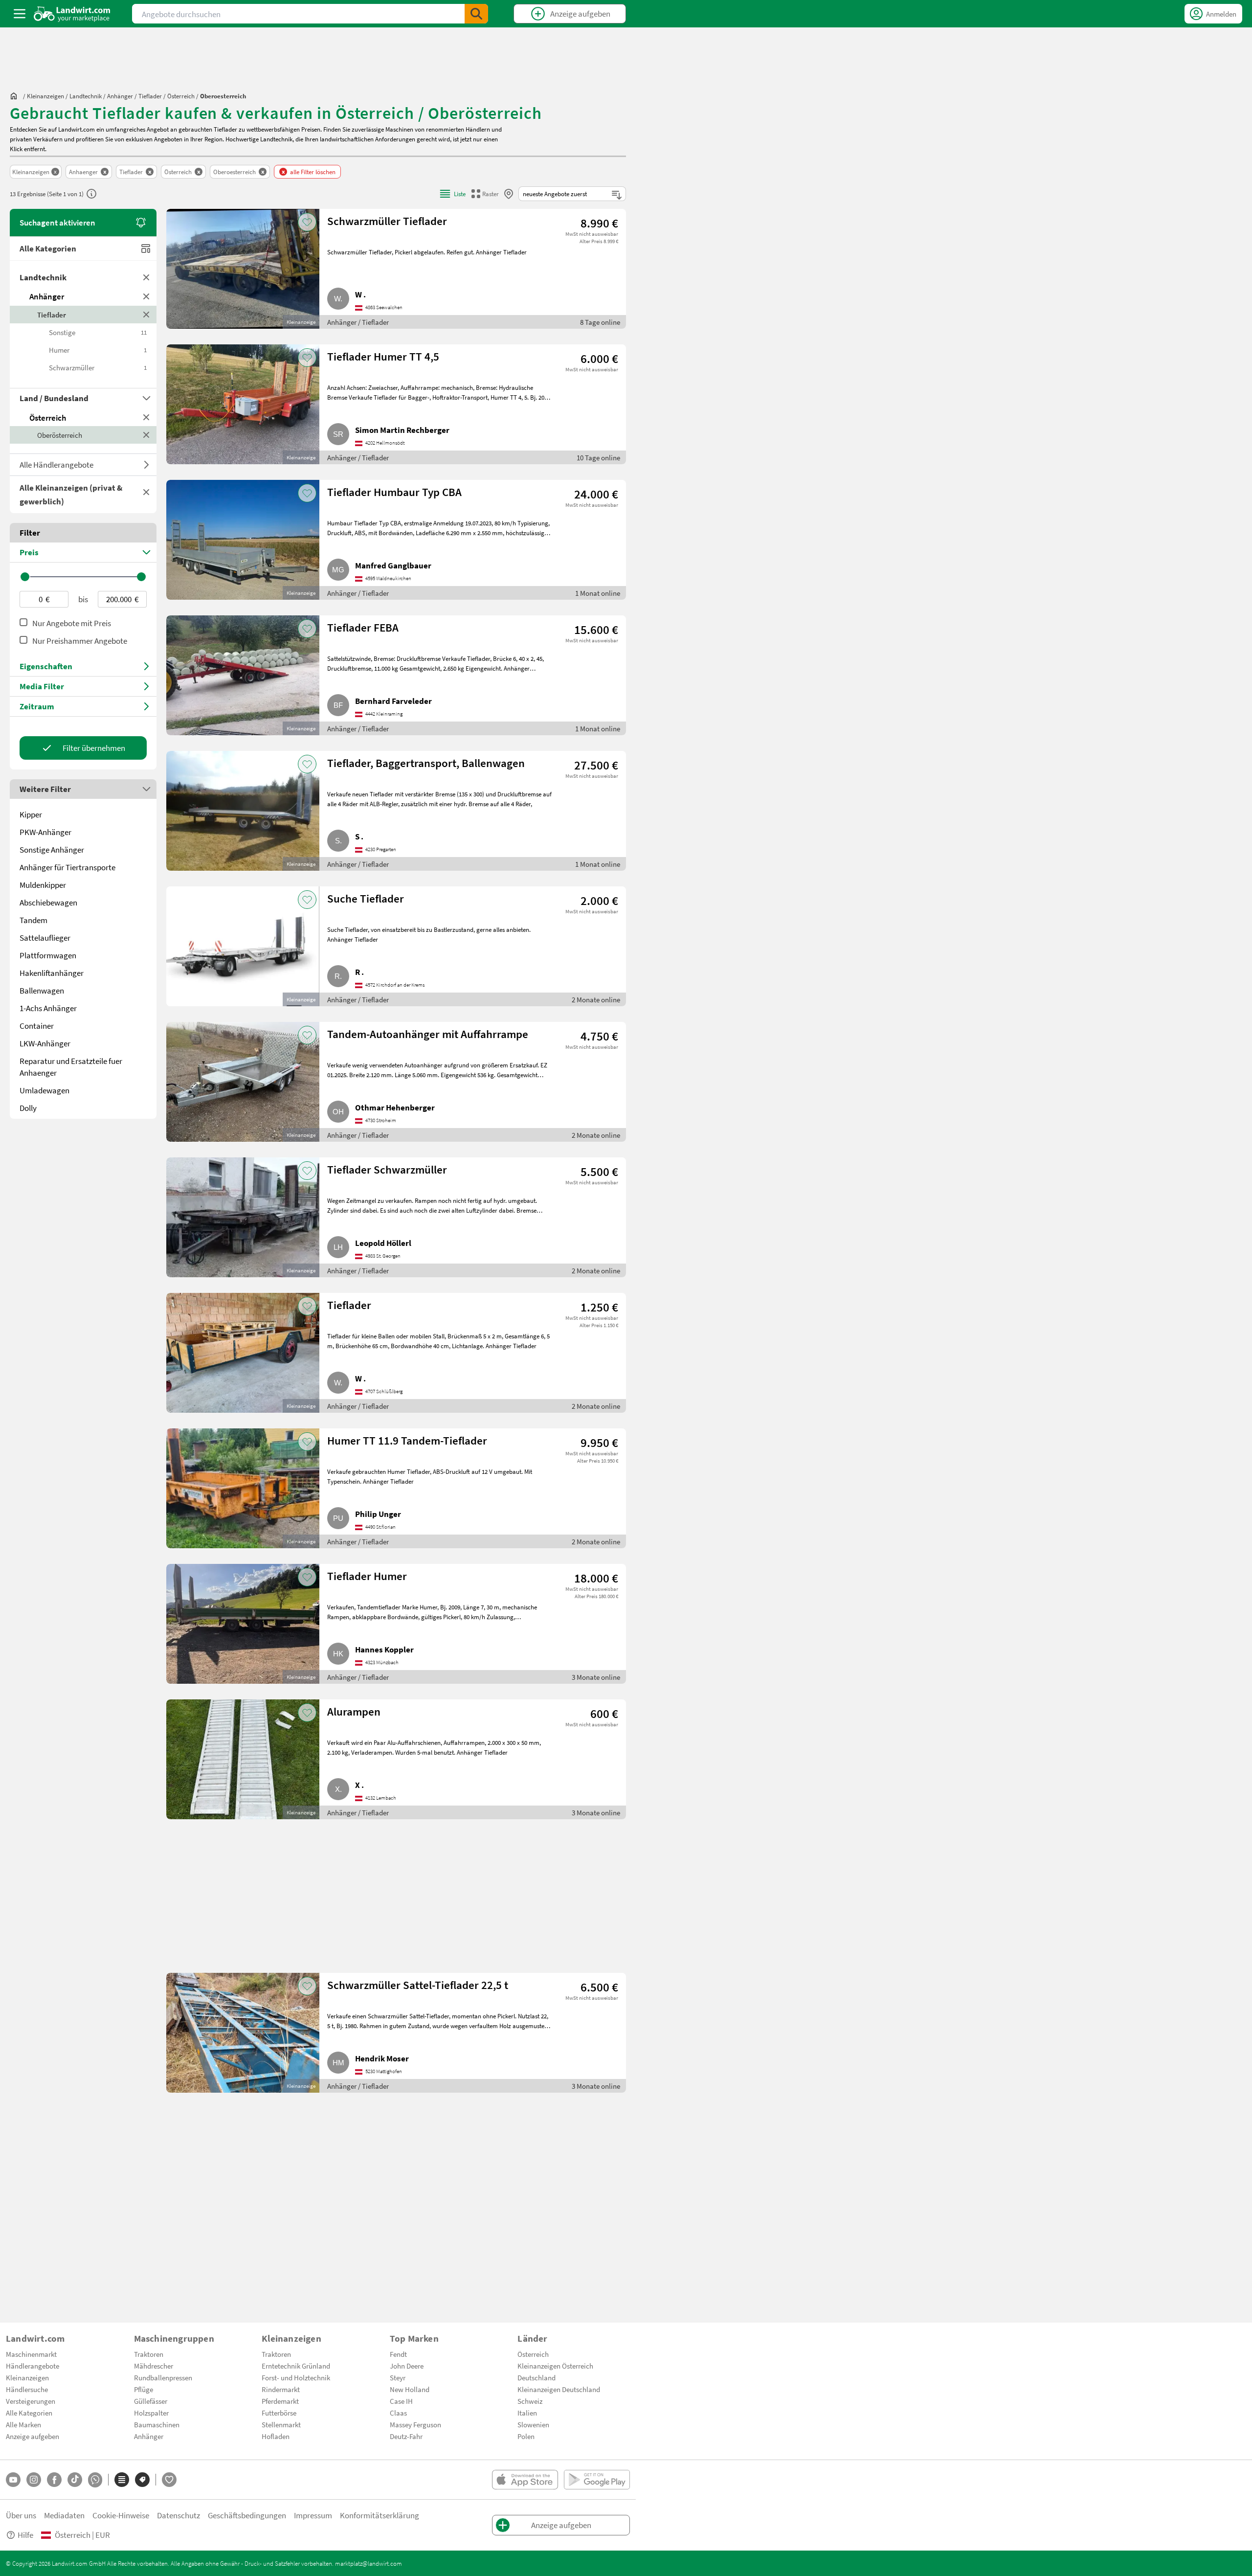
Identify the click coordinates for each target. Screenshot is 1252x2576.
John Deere (407, 2366)
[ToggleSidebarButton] (20, 14)
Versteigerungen (31, 2401)
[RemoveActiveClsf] (146, 492)
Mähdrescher (154, 2366)
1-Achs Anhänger (48, 1008)
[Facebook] (54, 2480)
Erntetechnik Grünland (296, 2366)
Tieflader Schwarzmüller (387, 1169)
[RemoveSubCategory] (146, 315)
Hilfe (25, 2535)
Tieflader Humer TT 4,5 (383, 356)
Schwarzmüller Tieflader (387, 221)
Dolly (28, 1108)
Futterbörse (279, 2413)
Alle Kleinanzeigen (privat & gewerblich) (71, 494)
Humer (98, 350)
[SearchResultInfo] (91, 194)
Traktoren (149, 2354)
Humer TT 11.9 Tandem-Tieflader (407, 1440)
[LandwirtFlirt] (169, 2480)
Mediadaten (64, 2515)
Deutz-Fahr (406, 2436)
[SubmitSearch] (476, 14)
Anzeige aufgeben (33, 2436)
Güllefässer (151, 2401)
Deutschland (537, 2377)
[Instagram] (34, 2480)
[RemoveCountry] (146, 417)
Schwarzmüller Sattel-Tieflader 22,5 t (418, 1985)
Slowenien (533, 2424)
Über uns (21, 2515)
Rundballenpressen (163, 2377)
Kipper (31, 814)
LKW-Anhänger (45, 1043)
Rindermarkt (281, 2389)
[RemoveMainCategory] (146, 296)
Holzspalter (151, 2413)
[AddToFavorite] (307, 222)
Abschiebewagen (48, 902)
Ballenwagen (42, 990)
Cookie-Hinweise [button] (121, 2515)
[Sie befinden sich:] (16, 96)
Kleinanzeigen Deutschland (559, 2389)
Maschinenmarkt (31, 2354)
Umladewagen (45, 1090)
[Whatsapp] (95, 2480)
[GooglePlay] (597, 2480)
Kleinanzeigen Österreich (555, 2366)
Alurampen (354, 1711)
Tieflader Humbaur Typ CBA (394, 492)
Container (37, 1026)
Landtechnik (43, 277)
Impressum (313, 2515)
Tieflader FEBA (363, 627)
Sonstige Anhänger (52, 849)
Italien (527, 2413)
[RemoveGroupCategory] (146, 277)
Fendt (398, 2354)
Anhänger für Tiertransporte (67, 867)
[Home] (72, 14)
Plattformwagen (48, 955)
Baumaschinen (157, 2424)
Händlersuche (27, 2389)
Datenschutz (179, 2515)
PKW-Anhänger (45, 832)
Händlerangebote (33, 2366)
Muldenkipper (43, 885)
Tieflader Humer (367, 1576)
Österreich (48, 418)
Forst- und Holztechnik (296, 2377)
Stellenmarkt (281, 2424)
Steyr (398, 2377)
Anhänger (47, 296)
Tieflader (52, 315)
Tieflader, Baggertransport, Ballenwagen (426, 763)
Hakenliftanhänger (52, 973)
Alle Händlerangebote (56, 464)
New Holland (410, 2389)
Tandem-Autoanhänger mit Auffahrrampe (428, 1034)
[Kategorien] (122, 2480)
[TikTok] (75, 2480)
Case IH (401, 2401)
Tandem (34, 920)
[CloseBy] (509, 194)
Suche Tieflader (366, 898)
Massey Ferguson (415, 2424)
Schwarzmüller (98, 367)
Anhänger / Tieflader (358, 322)
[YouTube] (13, 2480)
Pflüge (144, 2389)
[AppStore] (525, 2480)
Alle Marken (23, 2424)
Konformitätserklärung (380, 2515)
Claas (398, 2413)
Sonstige (98, 332)
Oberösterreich (60, 435)
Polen (526, 2436)
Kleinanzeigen (27, 2377)
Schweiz (530, 2401)
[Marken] (142, 2480)
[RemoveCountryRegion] (146, 435)
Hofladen (276, 2436)
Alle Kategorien (48, 248)
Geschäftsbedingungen (247, 2515)
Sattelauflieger (45, 938)
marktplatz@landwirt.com (369, 2563)
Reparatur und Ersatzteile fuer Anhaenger (71, 1067)
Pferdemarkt (280, 2401)
